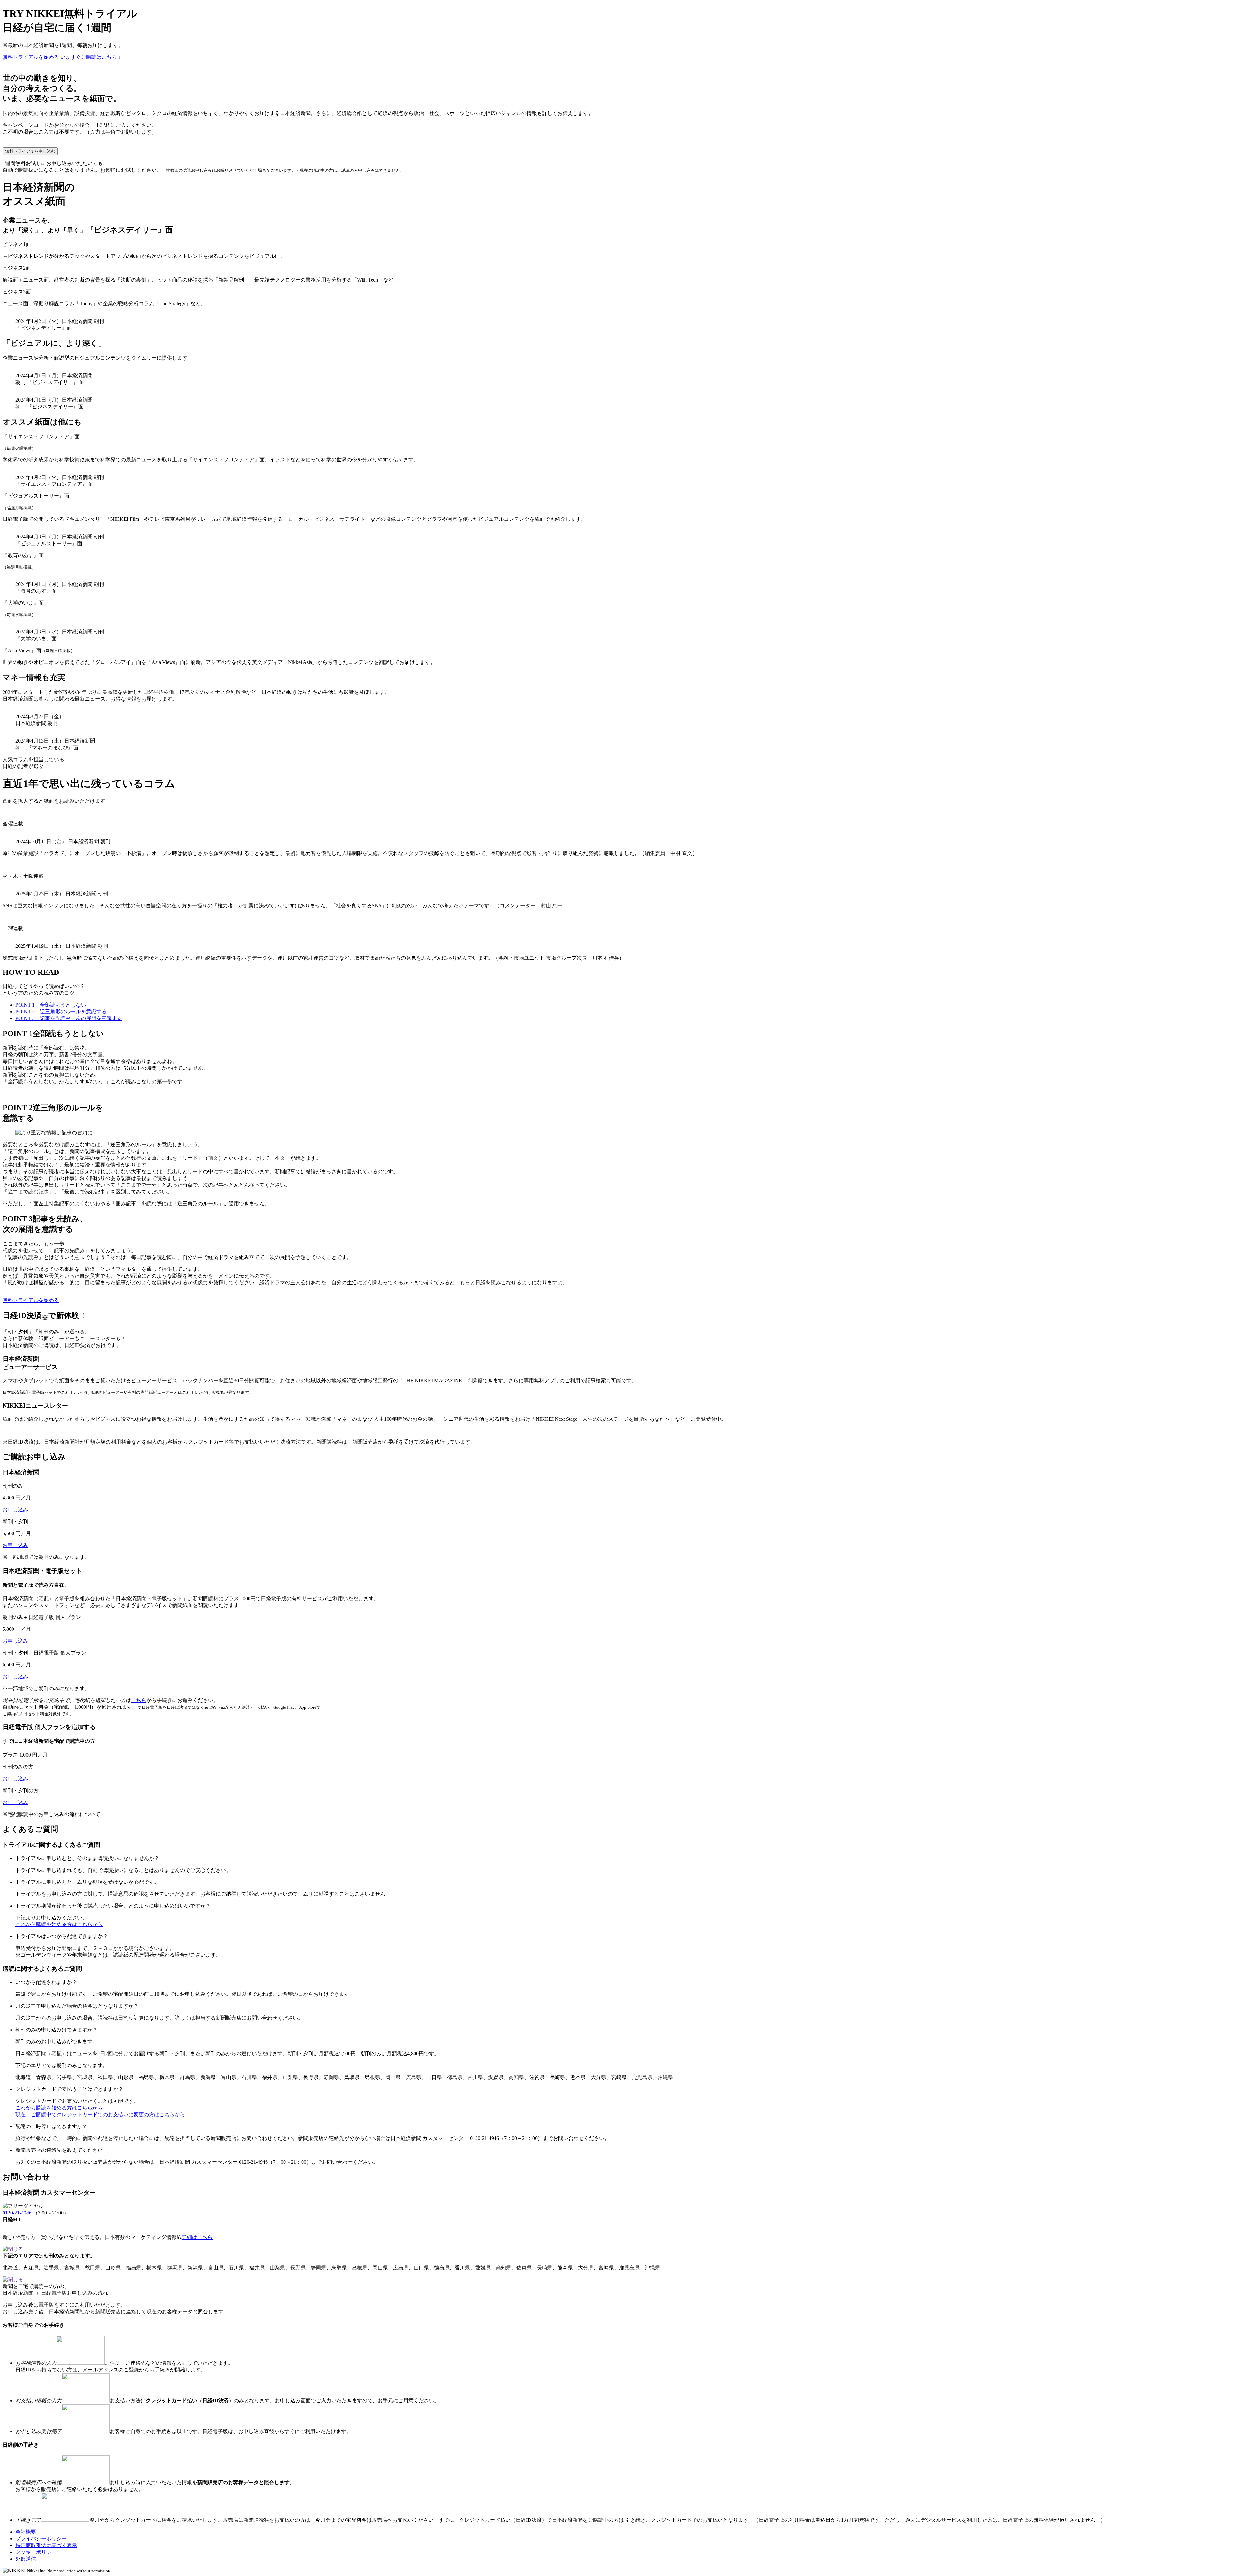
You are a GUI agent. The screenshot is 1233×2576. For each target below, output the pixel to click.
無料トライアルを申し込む (30, 151)
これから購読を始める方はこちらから (59, 1924)
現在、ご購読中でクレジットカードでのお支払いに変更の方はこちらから (100, 2114)
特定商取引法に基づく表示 (46, 2545)
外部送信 (26, 2559)
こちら (139, 1700)
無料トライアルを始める (31, 57)
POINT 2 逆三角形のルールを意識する (61, 1012)
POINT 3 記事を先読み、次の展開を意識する (69, 1018)
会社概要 (26, 2532)
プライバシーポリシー (41, 2539)
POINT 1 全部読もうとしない (51, 1005)
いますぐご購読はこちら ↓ (91, 57)
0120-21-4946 (17, 2213)
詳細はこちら (197, 2237)
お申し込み (15, 1510)
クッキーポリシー (36, 2552)
